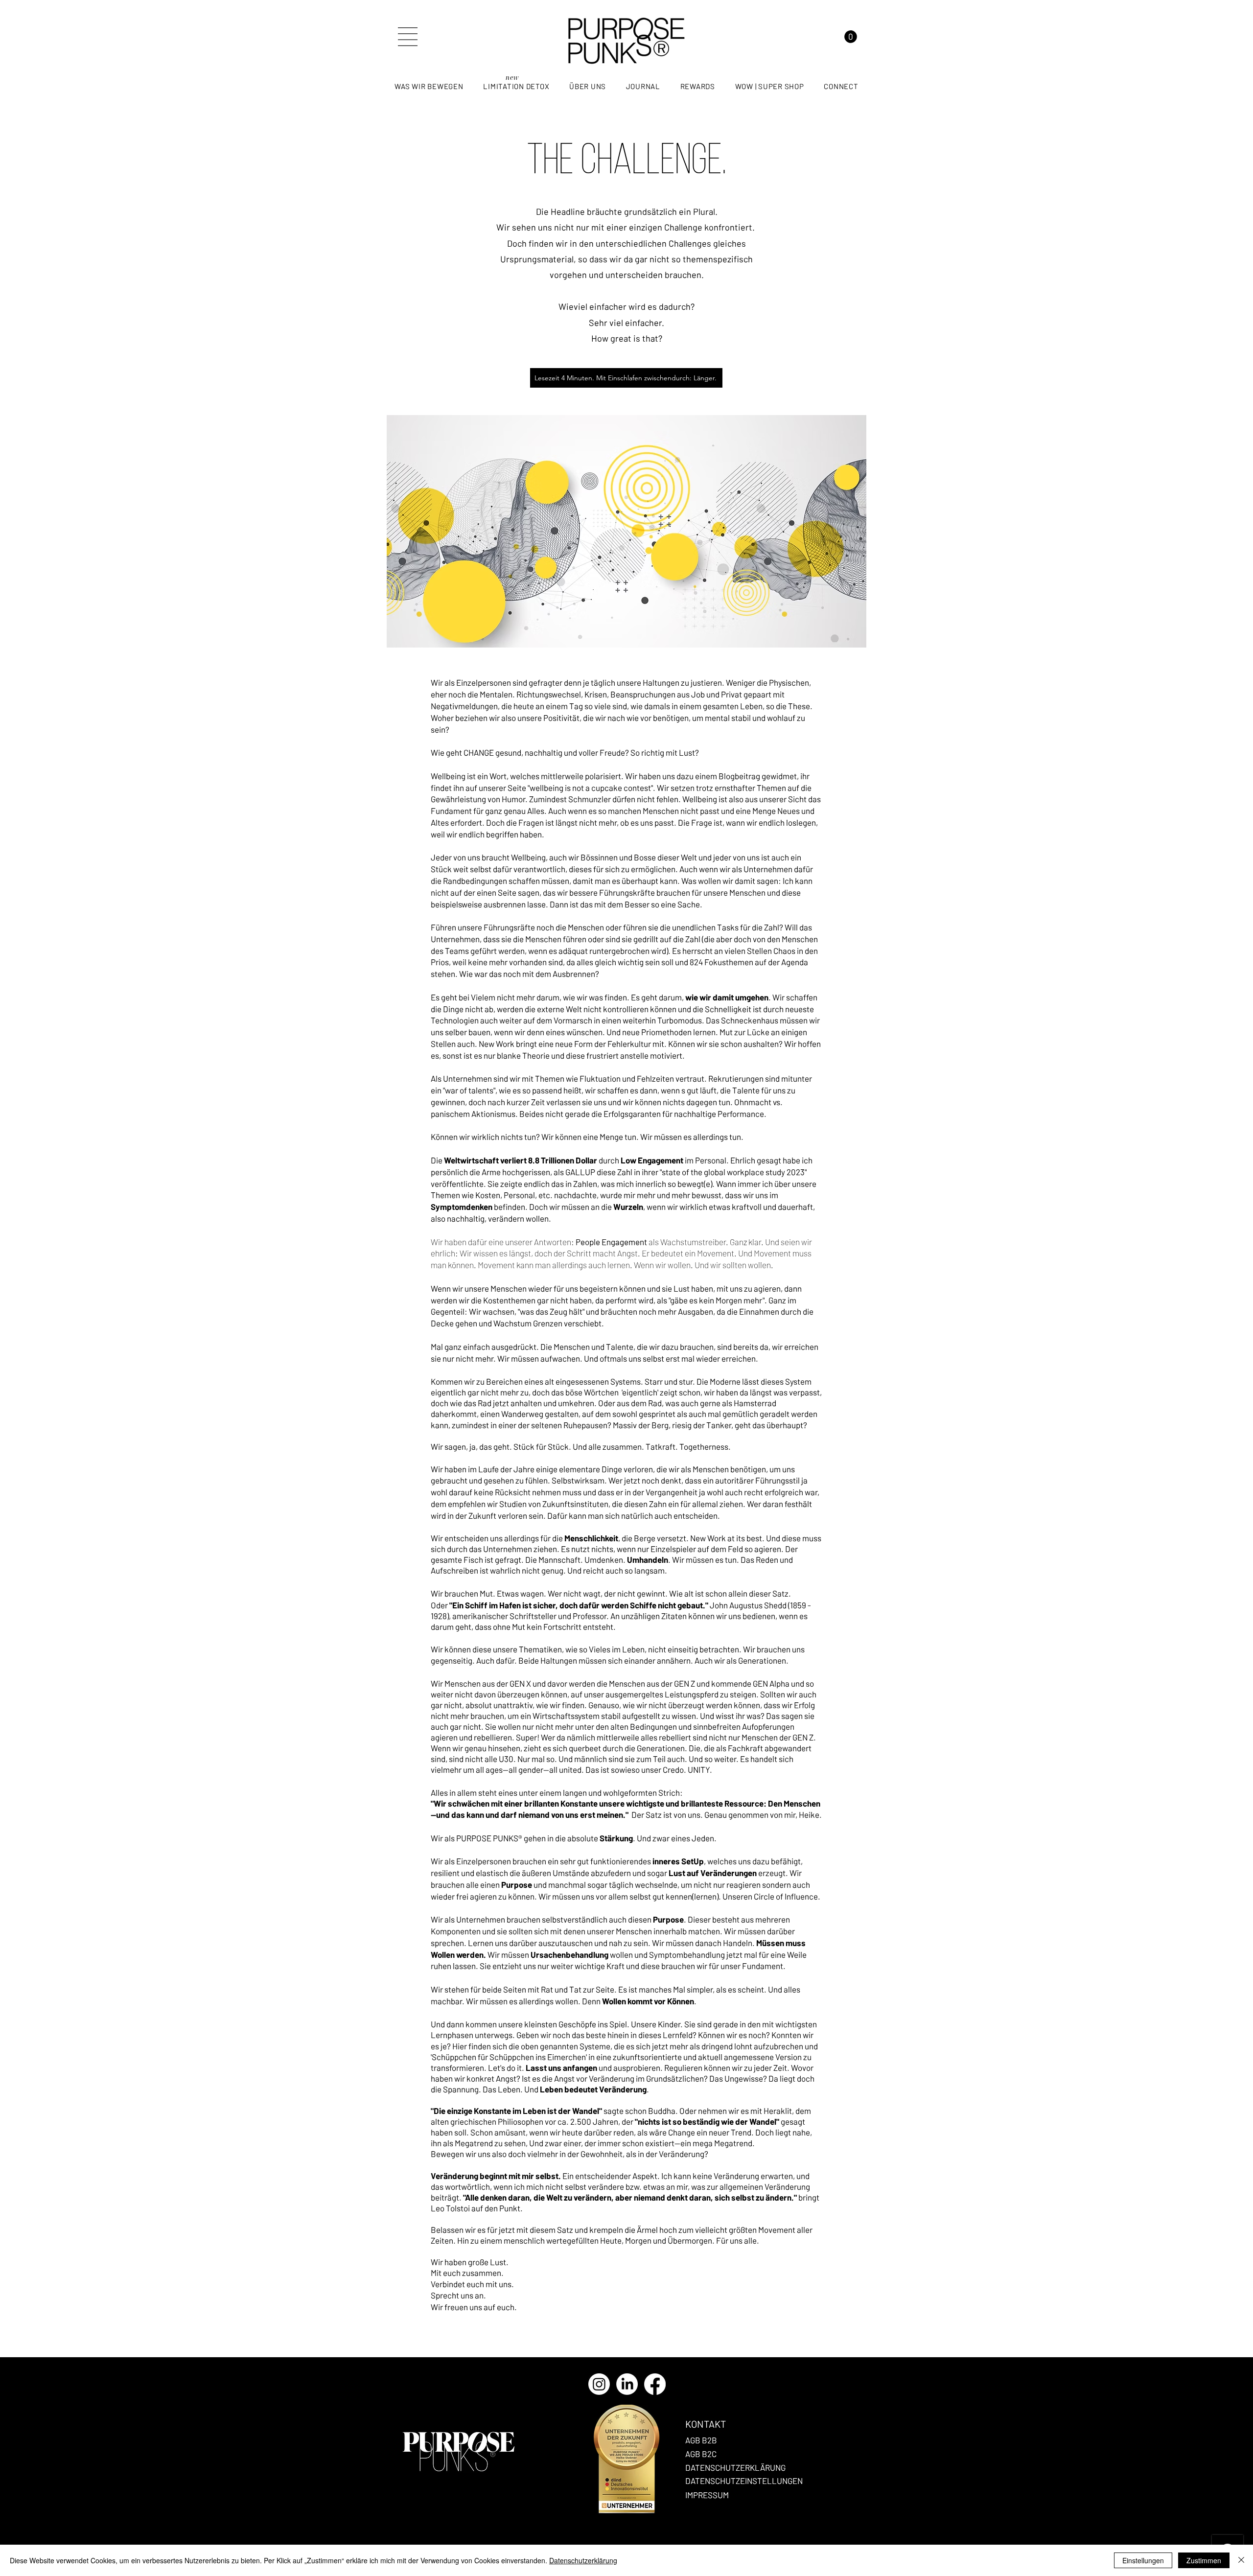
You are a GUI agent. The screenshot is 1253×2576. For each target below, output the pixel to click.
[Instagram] (599, 2384)
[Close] (1241, 2560)
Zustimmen (1204, 2560)
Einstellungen (1143, 2560)
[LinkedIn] (627, 2384)
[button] (408, 37)
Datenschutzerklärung (583, 2560)
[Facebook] (655, 2384)
